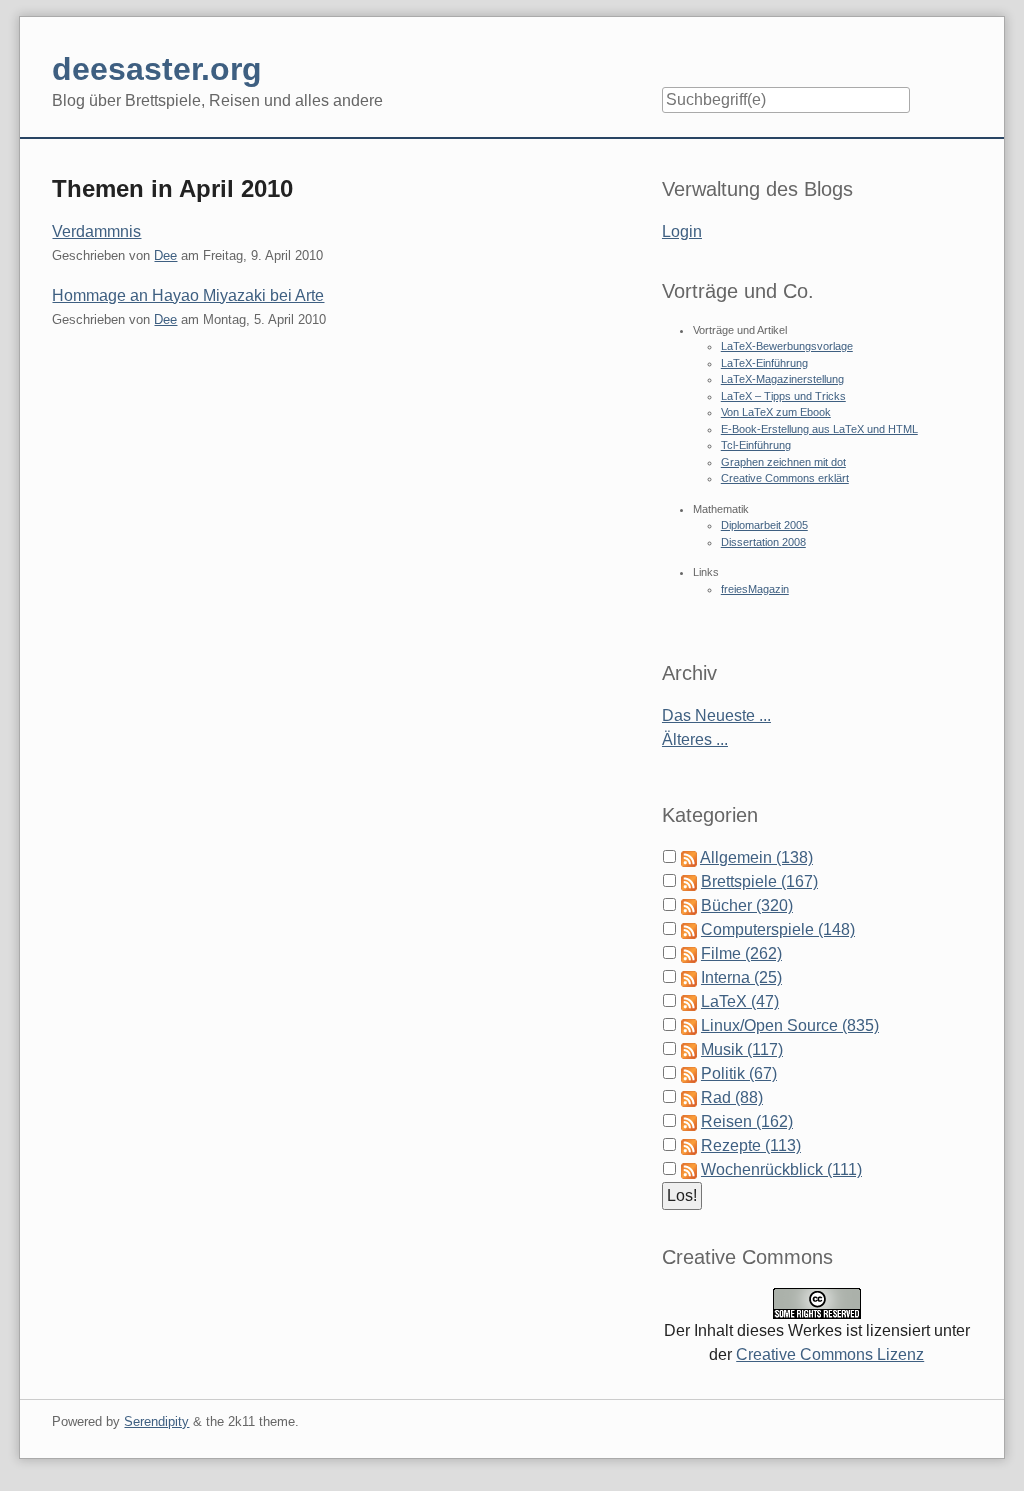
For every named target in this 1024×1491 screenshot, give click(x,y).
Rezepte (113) (751, 1145)
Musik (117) (742, 1049)
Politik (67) (739, 1073)
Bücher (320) (747, 905)
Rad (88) (732, 1097)
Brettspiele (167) (759, 881)
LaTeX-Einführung (764, 363)
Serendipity (156, 1421)
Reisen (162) (747, 1121)
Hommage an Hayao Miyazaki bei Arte (188, 295)
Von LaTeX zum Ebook (776, 412)
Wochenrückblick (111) (781, 1169)
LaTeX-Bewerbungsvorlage (787, 346)
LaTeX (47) (740, 1001)
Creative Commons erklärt (785, 478)
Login (682, 231)
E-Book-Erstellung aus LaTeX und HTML (819, 429)
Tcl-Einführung (756, 445)
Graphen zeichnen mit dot (783, 462)
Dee (165, 255)
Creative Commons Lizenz (830, 1354)
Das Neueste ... (716, 715)
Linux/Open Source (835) (790, 1025)
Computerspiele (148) (778, 929)
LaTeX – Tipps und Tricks (783, 396)
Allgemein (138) (756, 857)
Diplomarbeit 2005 (764, 525)
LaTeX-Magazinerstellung (782, 379)
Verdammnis (96, 231)
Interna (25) (741, 977)
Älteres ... (695, 739)
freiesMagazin (755, 589)
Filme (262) (741, 953)
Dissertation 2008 (763, 542)
